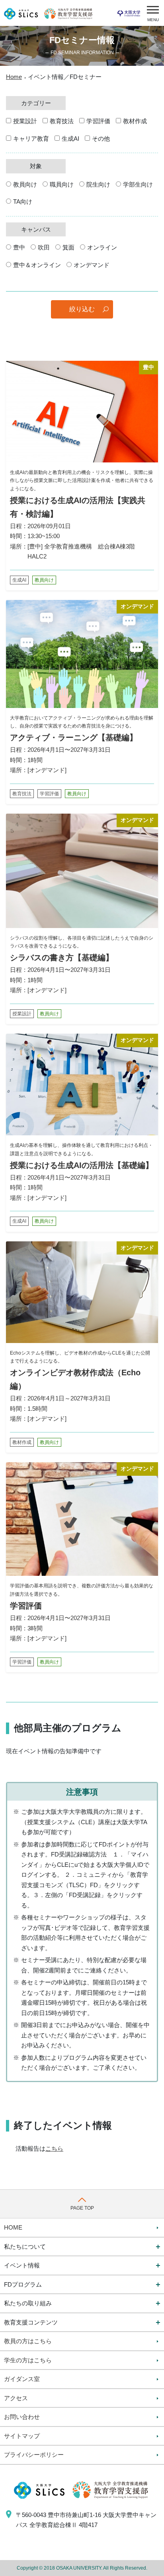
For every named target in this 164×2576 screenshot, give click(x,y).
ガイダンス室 (22, 2379)
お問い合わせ (22, 2417)
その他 (101, 139)
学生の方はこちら (28, 2360)
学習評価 (98, 121)
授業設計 (25, 121)
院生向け (98, 184)
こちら (54, 2148)
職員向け (62, 184)
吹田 (44, 247)
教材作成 (135, 121)
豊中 (19, 247)
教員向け (25, 184)
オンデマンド (92, 265)
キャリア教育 (31, 139)
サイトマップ (22, 2436)
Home (14, 77)
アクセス (16, 2398)
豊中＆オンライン (37, 265)
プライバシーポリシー (34, 2455)
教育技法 (62, 121)
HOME (13, 2227)
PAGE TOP (82, 2208)
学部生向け (138, 184)
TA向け (23, 202)
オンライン (102, 247)
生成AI (70, 139)
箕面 (68, 247)
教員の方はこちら (28, 2341)
